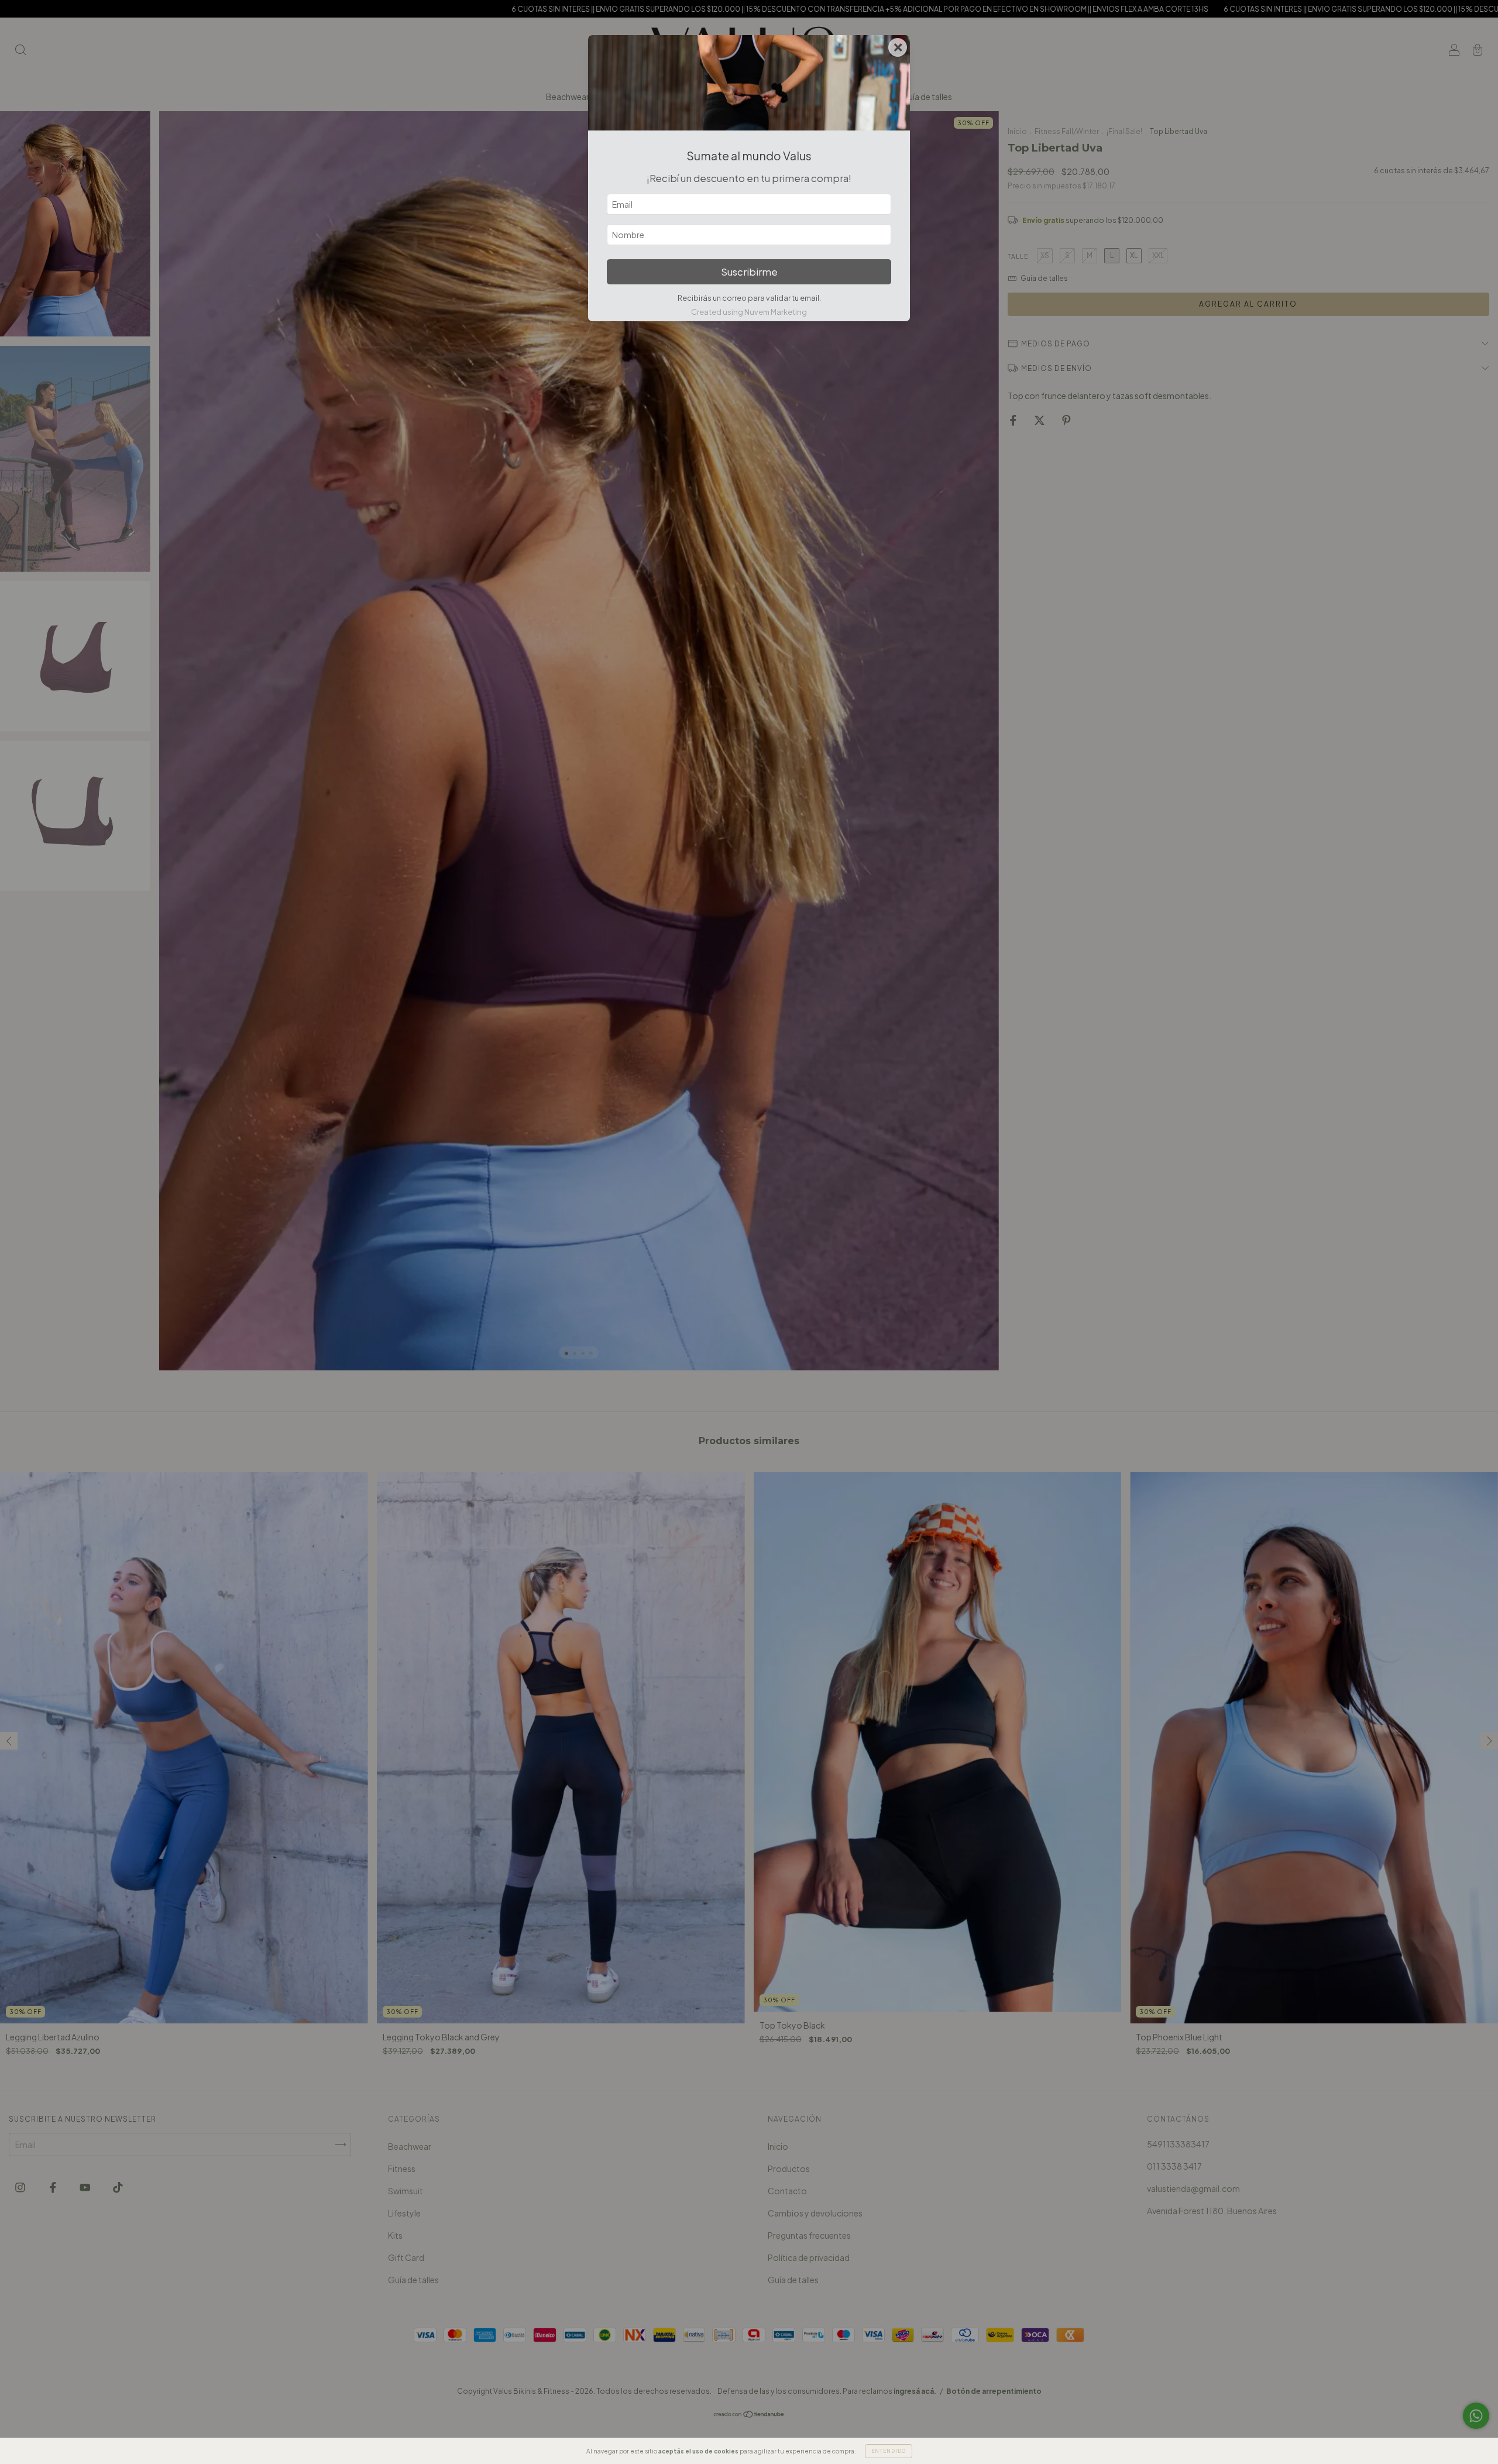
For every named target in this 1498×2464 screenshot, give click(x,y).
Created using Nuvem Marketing (749, 312)
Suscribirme (749, 272)
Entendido (889, 2451)
